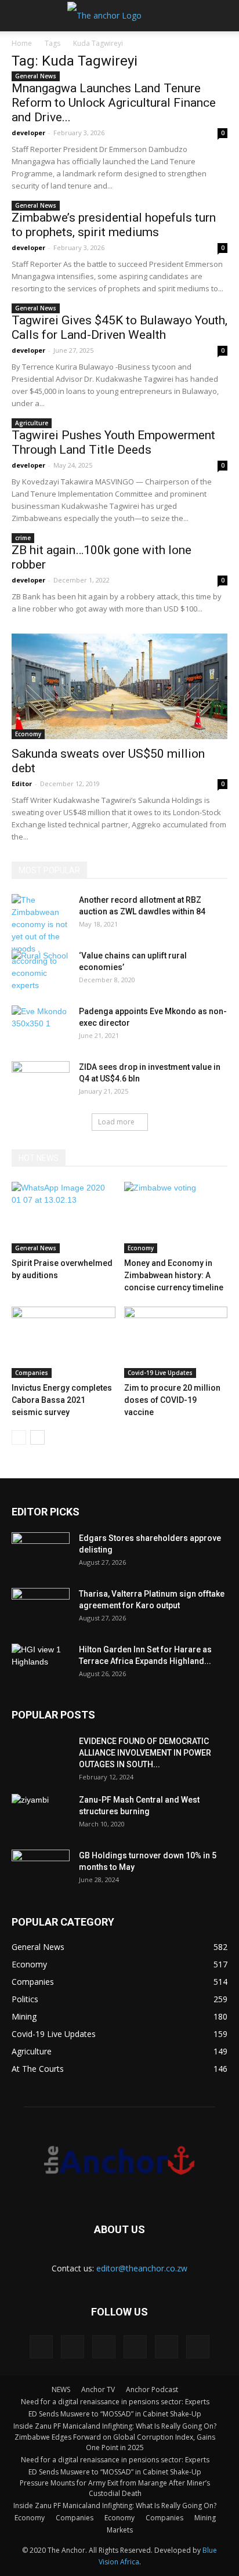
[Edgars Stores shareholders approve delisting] (41, 1553)
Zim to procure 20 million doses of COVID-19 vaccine (172, 1400)
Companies (32, 1373)
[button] (223, 16)
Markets (120, 2530)
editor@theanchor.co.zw (142, 2268)
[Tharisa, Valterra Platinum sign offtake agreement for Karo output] (41, 1608)
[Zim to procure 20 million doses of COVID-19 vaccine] (176, 1342)
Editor (22, 784)
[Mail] (104, 2347)
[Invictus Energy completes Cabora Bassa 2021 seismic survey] (64, 1342)
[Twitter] (135, 2347)
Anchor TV (98, 2389)
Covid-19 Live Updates (160, 1373)
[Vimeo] (166, 2347)
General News (36, 76)
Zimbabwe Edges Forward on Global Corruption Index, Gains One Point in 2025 (115, 2442)
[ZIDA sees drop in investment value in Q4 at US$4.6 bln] (41, 1081)
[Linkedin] (73, 2347)
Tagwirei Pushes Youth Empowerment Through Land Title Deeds (113, 442)
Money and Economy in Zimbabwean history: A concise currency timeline (174, 1275)
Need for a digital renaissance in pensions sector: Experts (115, 2402)
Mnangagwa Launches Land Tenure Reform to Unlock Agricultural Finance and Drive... (114, 103)
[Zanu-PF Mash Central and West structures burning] (41, 1814)
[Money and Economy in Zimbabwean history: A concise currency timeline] (176, 1218)
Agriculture (32, 423)
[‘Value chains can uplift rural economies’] (41, 970)
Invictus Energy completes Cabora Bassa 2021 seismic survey (62, 1400)
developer (28, 133)
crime (23, 538)
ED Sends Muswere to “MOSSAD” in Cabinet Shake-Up (115, 2414)
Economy (28, 734)
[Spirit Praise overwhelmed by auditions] (64, 1218)
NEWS (61, 2389)
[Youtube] (198, 2347)
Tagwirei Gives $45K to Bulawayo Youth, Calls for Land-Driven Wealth (119, 328)
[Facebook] (41, 2347)
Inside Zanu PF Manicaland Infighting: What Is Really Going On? (115, 2426)
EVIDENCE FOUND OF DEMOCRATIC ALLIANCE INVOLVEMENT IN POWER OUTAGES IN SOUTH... (145, 1753)
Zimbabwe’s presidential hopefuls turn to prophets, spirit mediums (114, 225)
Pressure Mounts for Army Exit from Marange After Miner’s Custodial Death (115, 2488)
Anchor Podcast (152, 2389)
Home (22, 43)
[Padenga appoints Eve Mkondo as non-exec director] (41, 1026)
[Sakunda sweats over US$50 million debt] (119, 686)
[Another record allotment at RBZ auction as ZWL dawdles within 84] (41, 943)
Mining (205, 2518)
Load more (116, 1122)
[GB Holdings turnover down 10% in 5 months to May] (41, 1870)
